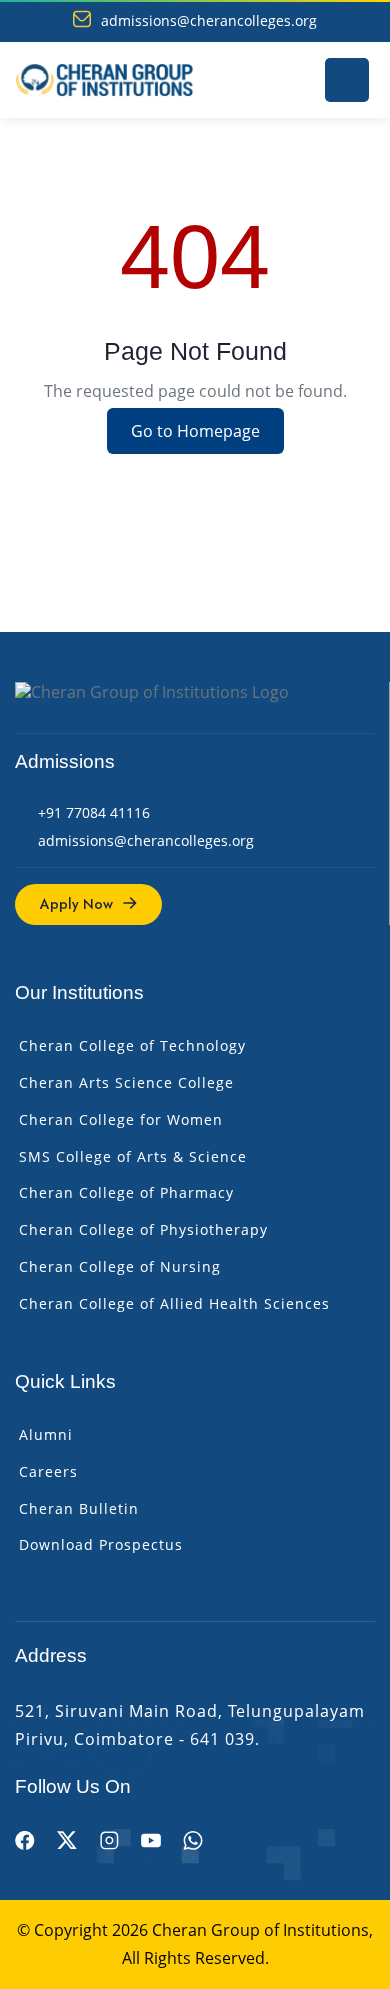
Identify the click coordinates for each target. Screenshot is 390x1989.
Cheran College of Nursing (120, 1266)
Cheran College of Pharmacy (126, 1192)
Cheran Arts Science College (126, 1082)
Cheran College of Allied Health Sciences (174, 1303)
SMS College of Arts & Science (133, 1156)
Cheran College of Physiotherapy (143, 1229)
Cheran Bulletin (79, 1508)
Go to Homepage (195, 431)
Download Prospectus (101, 1544)
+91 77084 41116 (94, 812)
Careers (48, 1471)
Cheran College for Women (121, 1119)
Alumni (46, 1434)
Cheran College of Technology (132, 1045)
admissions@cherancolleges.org (209, 21)
